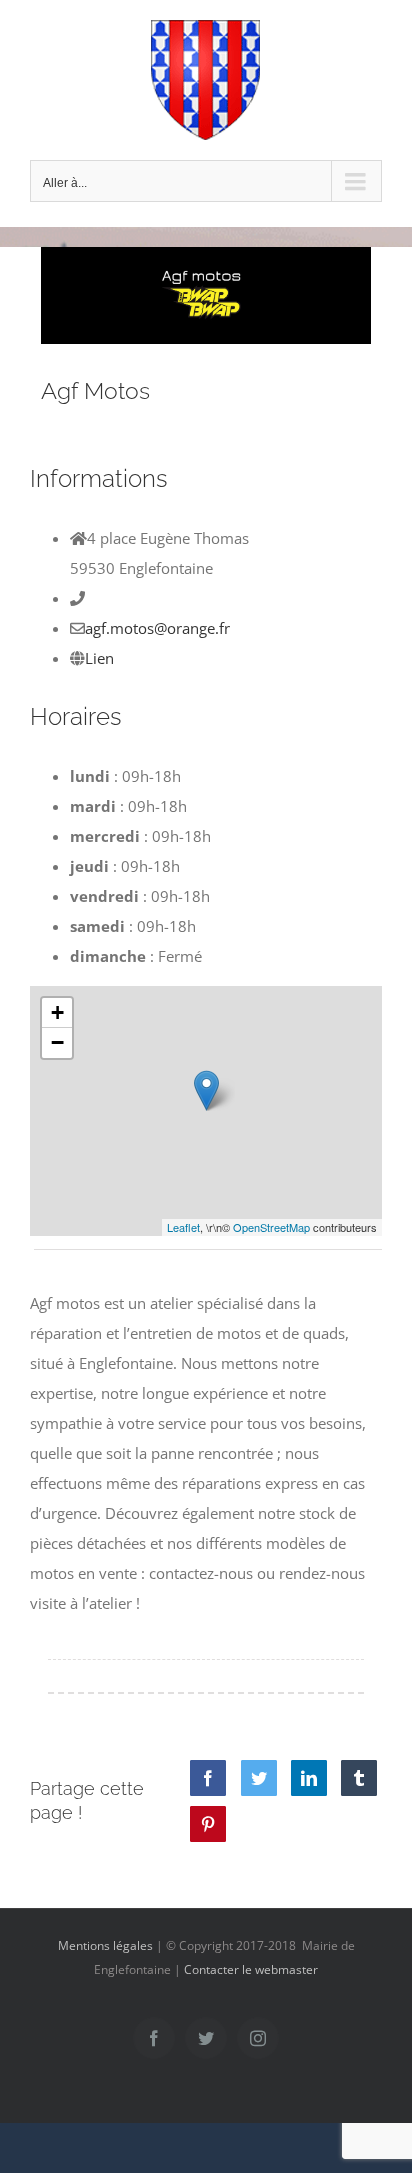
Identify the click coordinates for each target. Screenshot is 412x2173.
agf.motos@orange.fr (157, 628)
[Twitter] (259, 1778)
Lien (99, 658)
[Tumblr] (359, 1778)
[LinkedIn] (309, 1778)
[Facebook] (208, 1778)
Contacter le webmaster (251, 1969)
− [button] (57, 1042)
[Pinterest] (208, 1824)
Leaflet (183, 1227)
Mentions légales (105, 1945)
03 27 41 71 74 (138, 598)
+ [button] (57, 1012)
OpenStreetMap (271, 1227)
